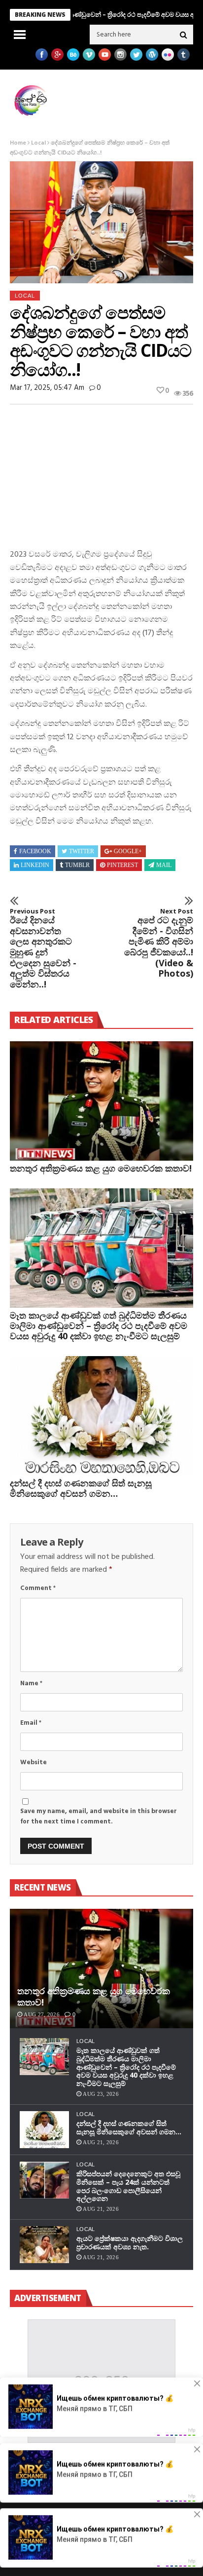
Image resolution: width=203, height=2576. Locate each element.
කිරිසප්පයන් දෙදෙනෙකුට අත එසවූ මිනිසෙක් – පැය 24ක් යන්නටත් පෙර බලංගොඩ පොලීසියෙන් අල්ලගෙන (128, 2186)
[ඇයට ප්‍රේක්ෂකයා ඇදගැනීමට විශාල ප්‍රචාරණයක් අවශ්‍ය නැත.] (44, 2245)
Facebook (35, 851)
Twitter (82, 851)
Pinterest (122, 865)
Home (18, 143)
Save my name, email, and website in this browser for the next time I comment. (99, 1817)
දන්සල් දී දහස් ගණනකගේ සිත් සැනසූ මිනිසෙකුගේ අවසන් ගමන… (81, 1488)
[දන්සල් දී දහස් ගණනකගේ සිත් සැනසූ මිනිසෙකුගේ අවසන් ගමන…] (101, 1416)
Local (38, 143)
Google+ (128, 851)
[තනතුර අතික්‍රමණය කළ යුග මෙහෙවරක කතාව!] (101, 1101)
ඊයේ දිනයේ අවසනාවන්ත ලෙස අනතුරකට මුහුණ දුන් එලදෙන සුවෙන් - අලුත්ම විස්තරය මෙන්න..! (43, 949)
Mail (164, 865)
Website (34, 1762)
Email (31, 1723)
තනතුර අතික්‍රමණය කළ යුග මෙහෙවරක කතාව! (101, 1168)
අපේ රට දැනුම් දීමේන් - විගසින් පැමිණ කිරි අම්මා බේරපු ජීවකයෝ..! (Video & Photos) (159, 943)
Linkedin (35, 865)
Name (31, 1684)
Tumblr (77, 865)
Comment (38, 1588)
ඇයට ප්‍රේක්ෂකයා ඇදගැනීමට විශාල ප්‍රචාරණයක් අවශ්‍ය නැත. (130, 2242)
